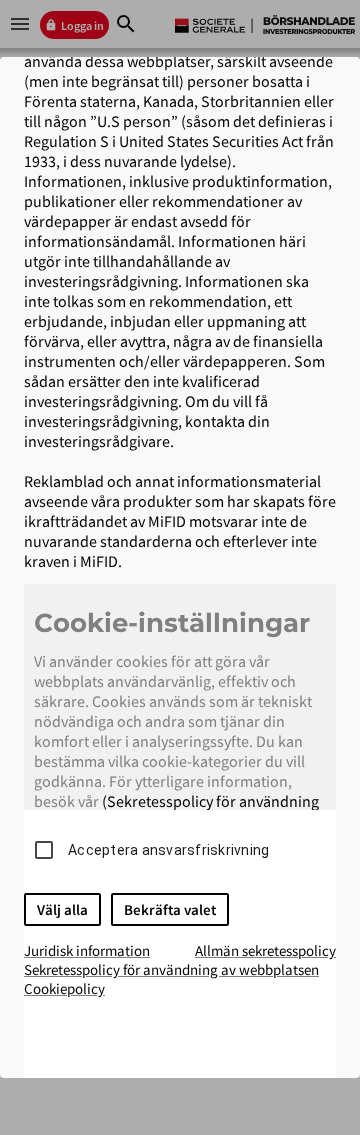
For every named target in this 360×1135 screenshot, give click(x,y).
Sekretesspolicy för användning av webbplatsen (171, 969)
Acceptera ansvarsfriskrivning (168, 850)
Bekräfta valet (170, 909)
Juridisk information (87, 950)
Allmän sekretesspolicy (265, 950)
